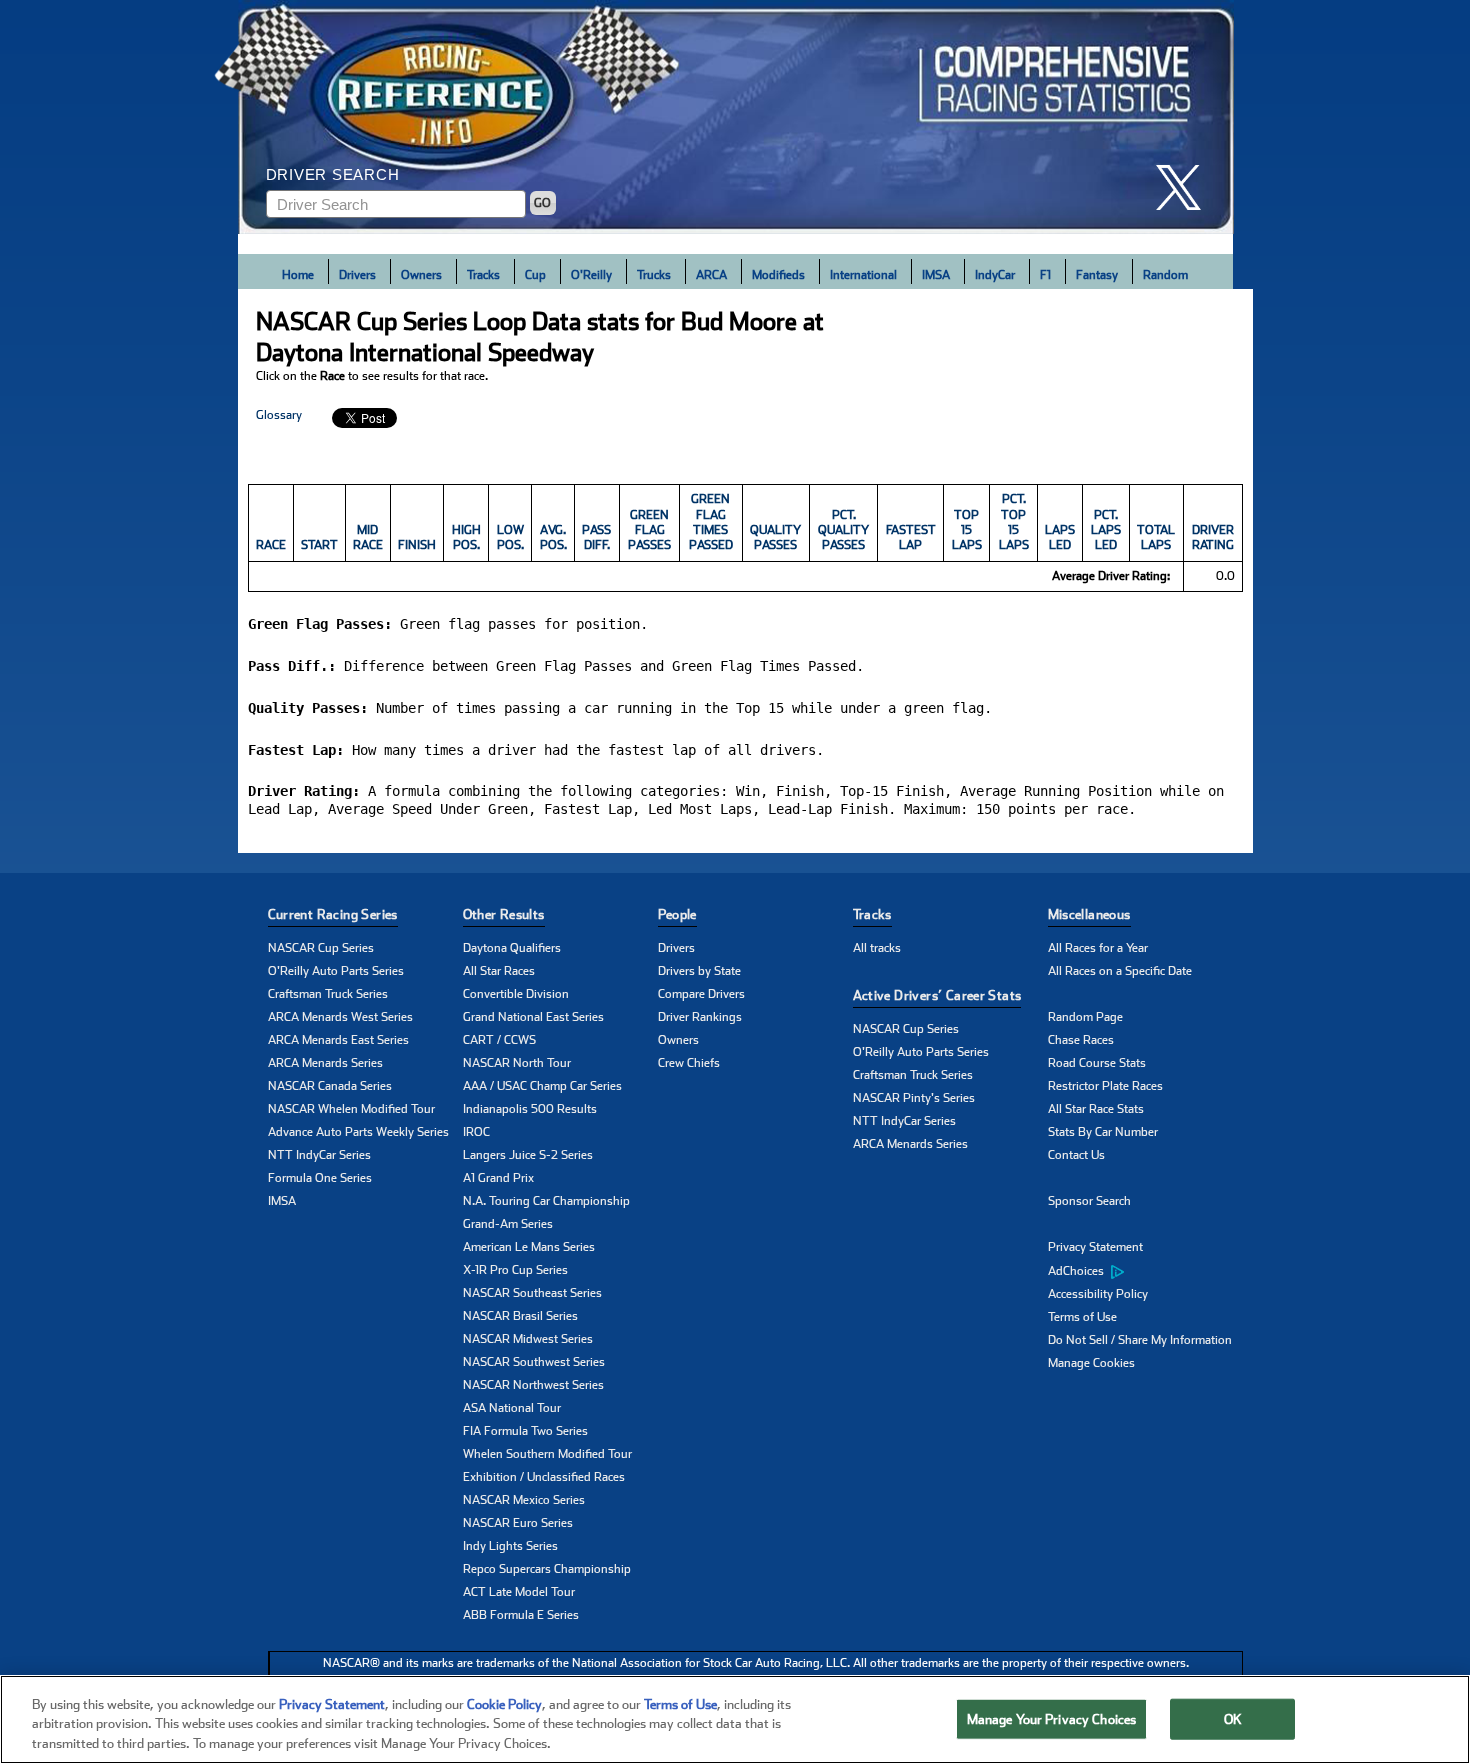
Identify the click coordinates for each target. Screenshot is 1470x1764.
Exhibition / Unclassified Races (544, 1477)
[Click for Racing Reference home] (736, 117)
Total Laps (1156, 537)
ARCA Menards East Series (338, 1040)
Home (298, 275)
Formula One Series (320, 1178)
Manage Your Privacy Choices (1052, 1718)
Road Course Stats (1097, 1063)
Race (271, 545)
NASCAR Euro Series (518, 1523)
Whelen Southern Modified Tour (547, 1454)
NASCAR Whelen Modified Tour (351, 1109)
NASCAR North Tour (517, 1063)
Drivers (357, 275)
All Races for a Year (1098, 948)
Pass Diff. (596, 537)
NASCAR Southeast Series (532, 1293)
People (677, 914)
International (863, 275)
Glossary (279, 415)
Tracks (483, 275)
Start (319, 545)
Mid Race (368, 537)
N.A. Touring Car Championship (546, 1201)
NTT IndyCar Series (319, 1155)
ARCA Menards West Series (340, 1017)
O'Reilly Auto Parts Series (336, 971)
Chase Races (1081, 1040)
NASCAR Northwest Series (533, 1385)
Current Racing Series (333, 914)
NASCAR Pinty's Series (914, 1098)
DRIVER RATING (1213, 537)
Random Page (1085, 1017)
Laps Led (1060, 537)
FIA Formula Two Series (525, 1431)
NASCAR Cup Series (321, 948)
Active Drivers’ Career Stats (937, 995)
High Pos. (466, 537)
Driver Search (333, 174)
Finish (417, 545)
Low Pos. (510, 537)
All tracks (877, 948)
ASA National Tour (512, 1408)
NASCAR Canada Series (330, 1086)
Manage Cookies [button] (1091, 1363)
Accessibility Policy (1098, 1294)
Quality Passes (775, 537)
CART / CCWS (499, 1040)
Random (1165, 275)
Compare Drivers (701, 994)
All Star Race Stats (1096, 1109)
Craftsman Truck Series (328, 994)
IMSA (936, 275)
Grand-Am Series (508, 1224)
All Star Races (499, 971)
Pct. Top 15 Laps (1014, 522)
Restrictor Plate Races (1105, 1086)
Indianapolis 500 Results (530, 1109)
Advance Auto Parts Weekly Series (358, 1132)
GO (542, 203)
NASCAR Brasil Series (520, 1316)
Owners (421, 275)
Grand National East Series (533, 1017)
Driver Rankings (700, 1017)
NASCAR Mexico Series (524, 1500)
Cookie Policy (504, 1704)
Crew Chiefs (689, 1063)
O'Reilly (591, 275)
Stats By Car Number (1103, 1132)
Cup (535, 275)
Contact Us (1076, 1155)
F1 (1045, 275)
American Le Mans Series (529, 1247)
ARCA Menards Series (325, 1063)
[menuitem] (1145, 1271)
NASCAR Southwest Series (534, 1362)
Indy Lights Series (510, 1546)
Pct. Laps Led (1106, 530)
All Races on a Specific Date (1120, 971)
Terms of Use (1082, 1317)
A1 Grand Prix (498, 1178)
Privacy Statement (1095, 1247)
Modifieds (778, 275)
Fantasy (1097, 275)
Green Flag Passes (649, 530)
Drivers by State (699, 971)
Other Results (504, 914)
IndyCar (995, 275)
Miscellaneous (1089, 914)
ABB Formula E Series (521, 1615)
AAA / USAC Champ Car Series (542, 1086)
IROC (476, 1132)
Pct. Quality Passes (843, 530)
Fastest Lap (911, 537)
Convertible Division (516, 994)
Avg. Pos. (553, 537)
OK (1233, 1718)
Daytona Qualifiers (512, 948)
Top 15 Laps (967, 530)
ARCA (711, 275)
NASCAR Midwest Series (528, 1339)
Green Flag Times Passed (711, 522)
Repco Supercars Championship (547, 1569)
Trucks (654, 275)
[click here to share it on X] (1186, 187)
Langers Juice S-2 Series (528, 1155)
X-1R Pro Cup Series (515, 1270)
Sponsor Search (1089, 1201)
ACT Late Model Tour (519, 1592)
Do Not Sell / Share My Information (1140, 1340)
